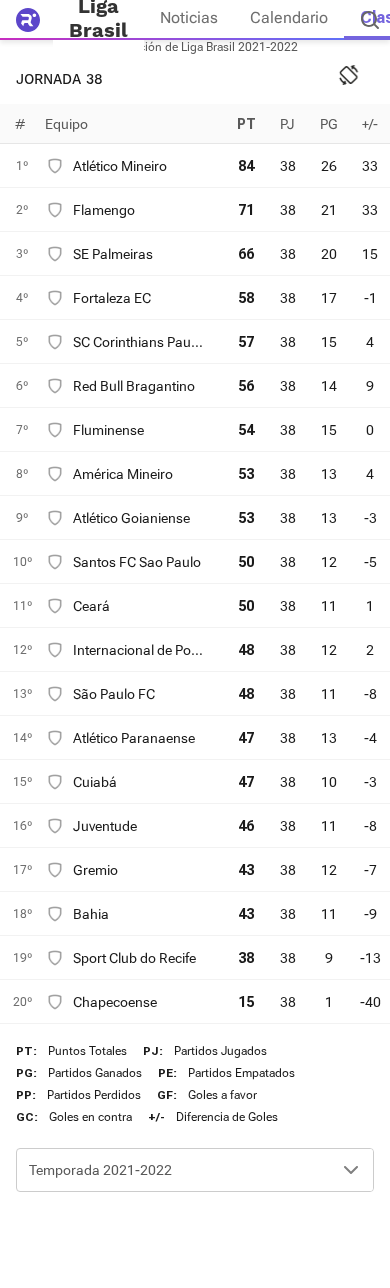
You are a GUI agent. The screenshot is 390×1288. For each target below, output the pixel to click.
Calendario (289, 17)
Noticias (189, 17)
